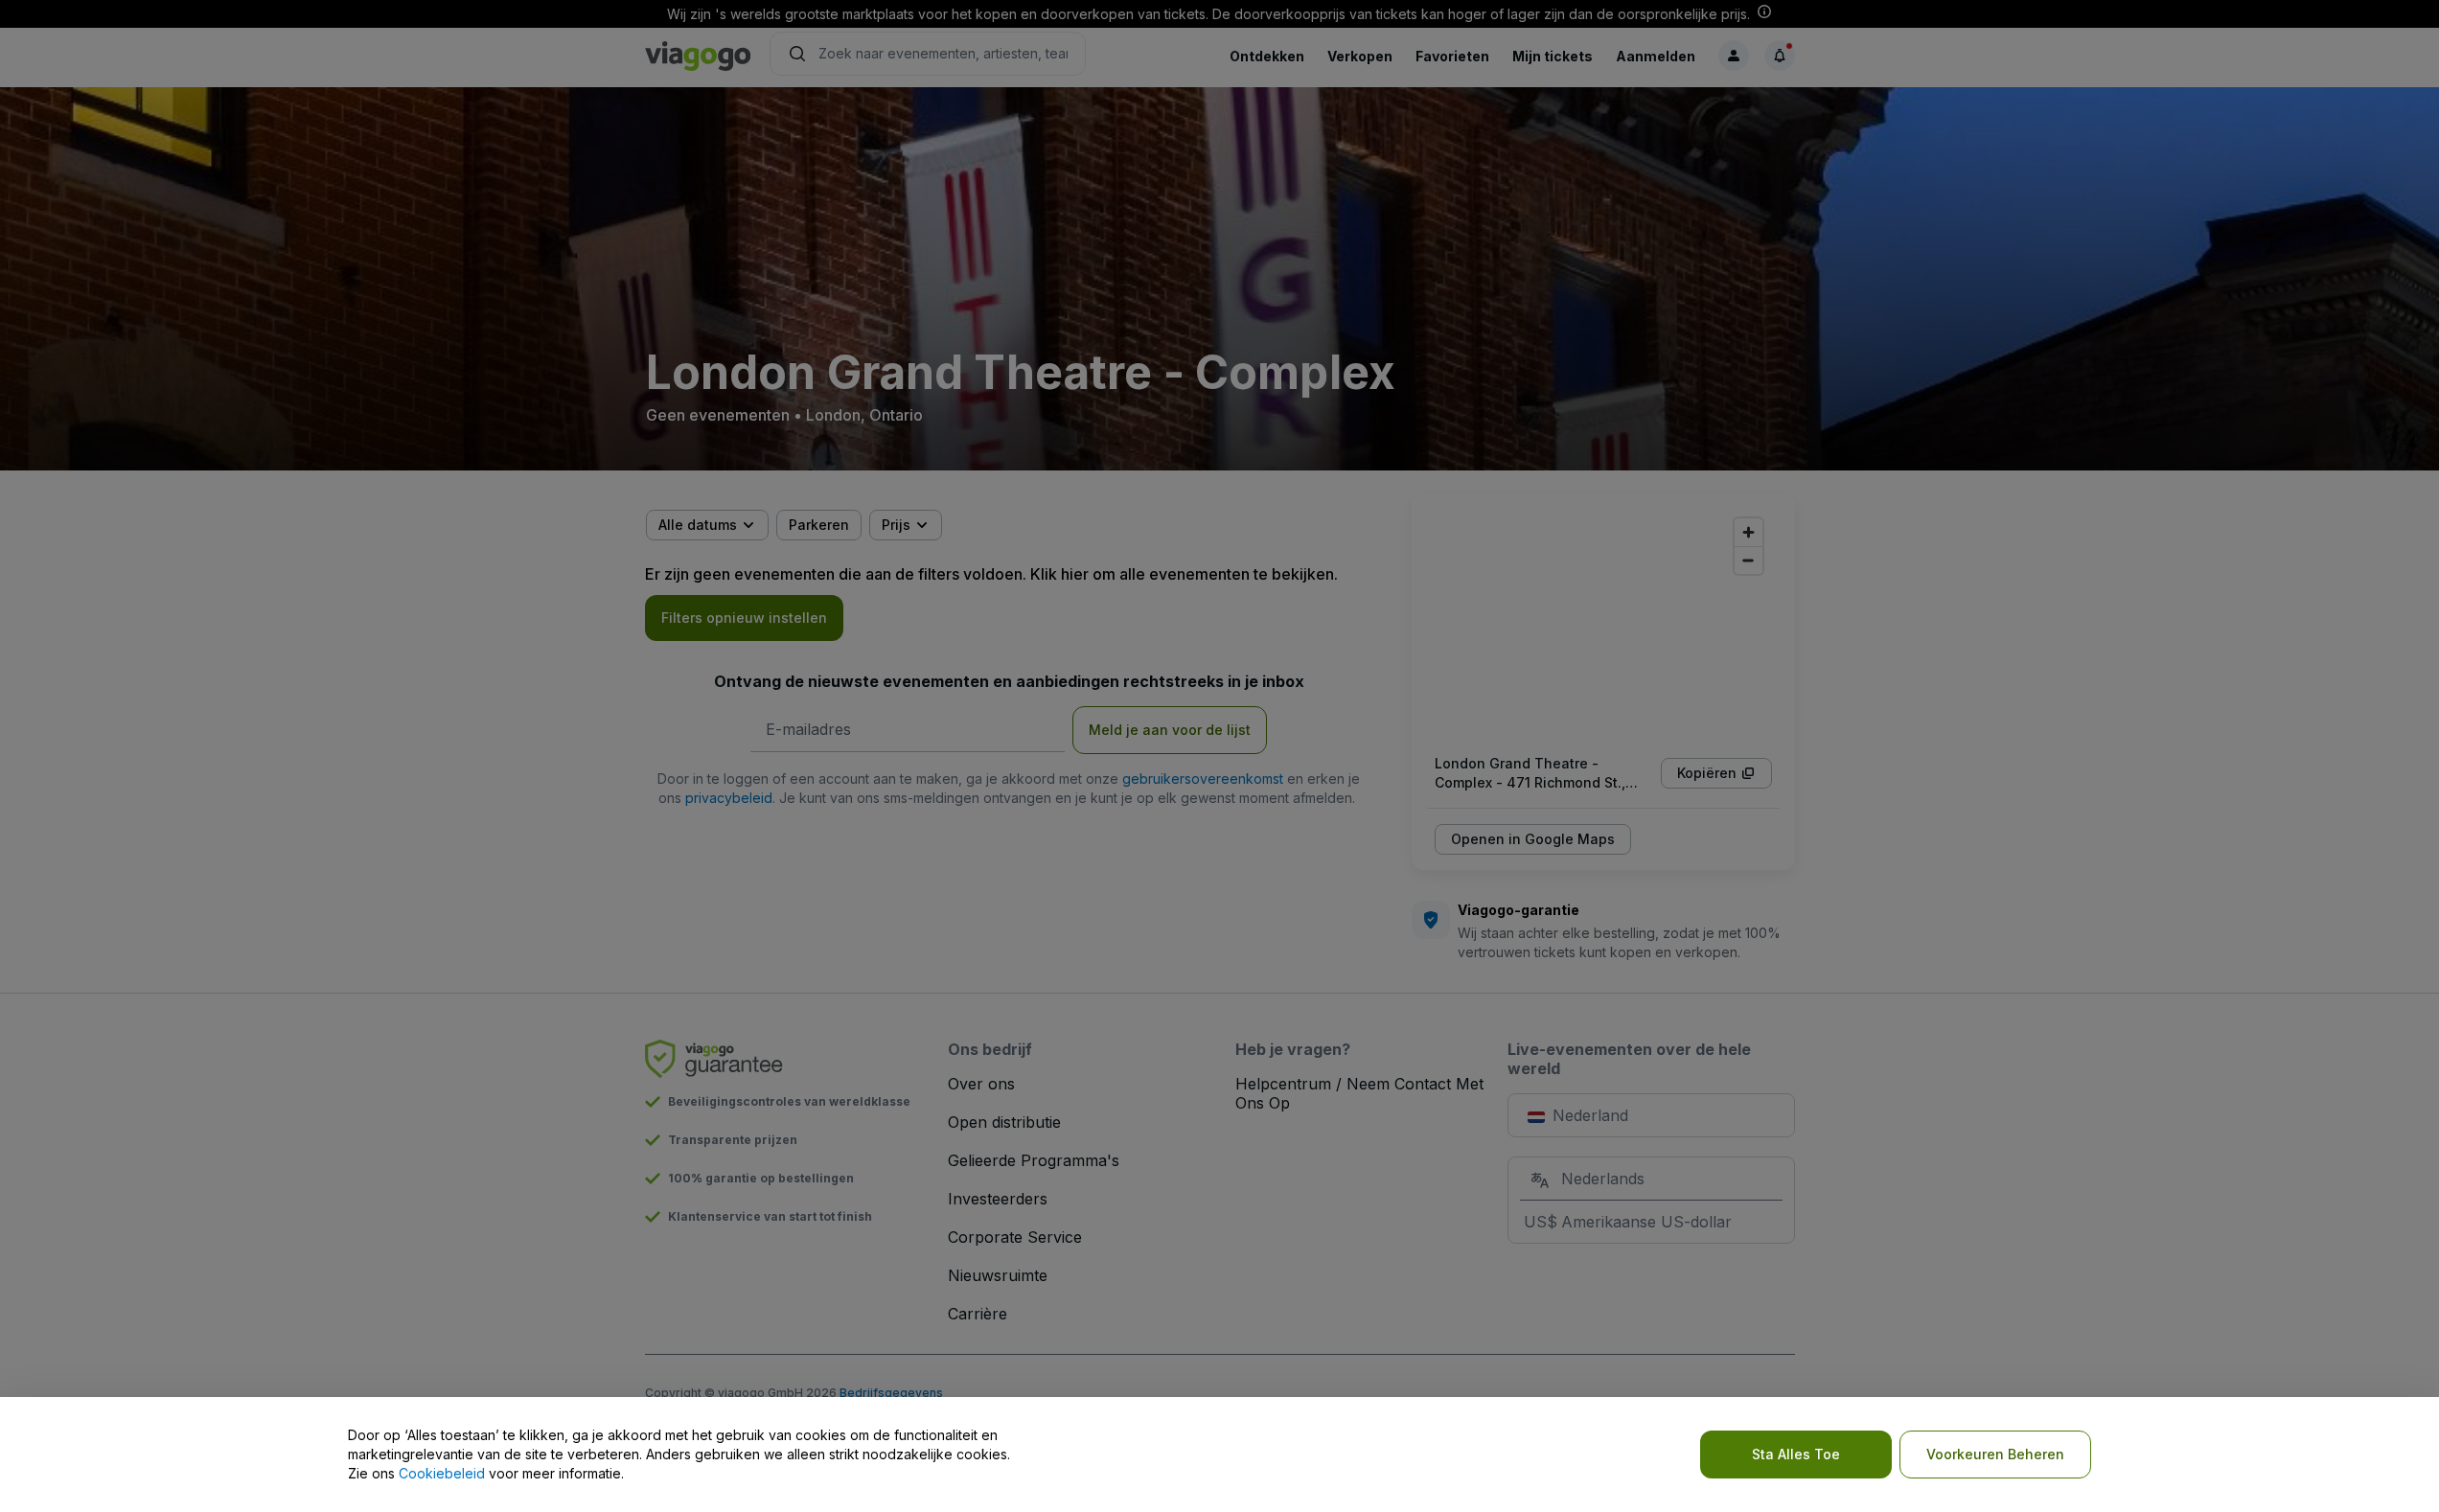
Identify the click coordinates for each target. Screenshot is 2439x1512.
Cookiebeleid (442, 1473)
